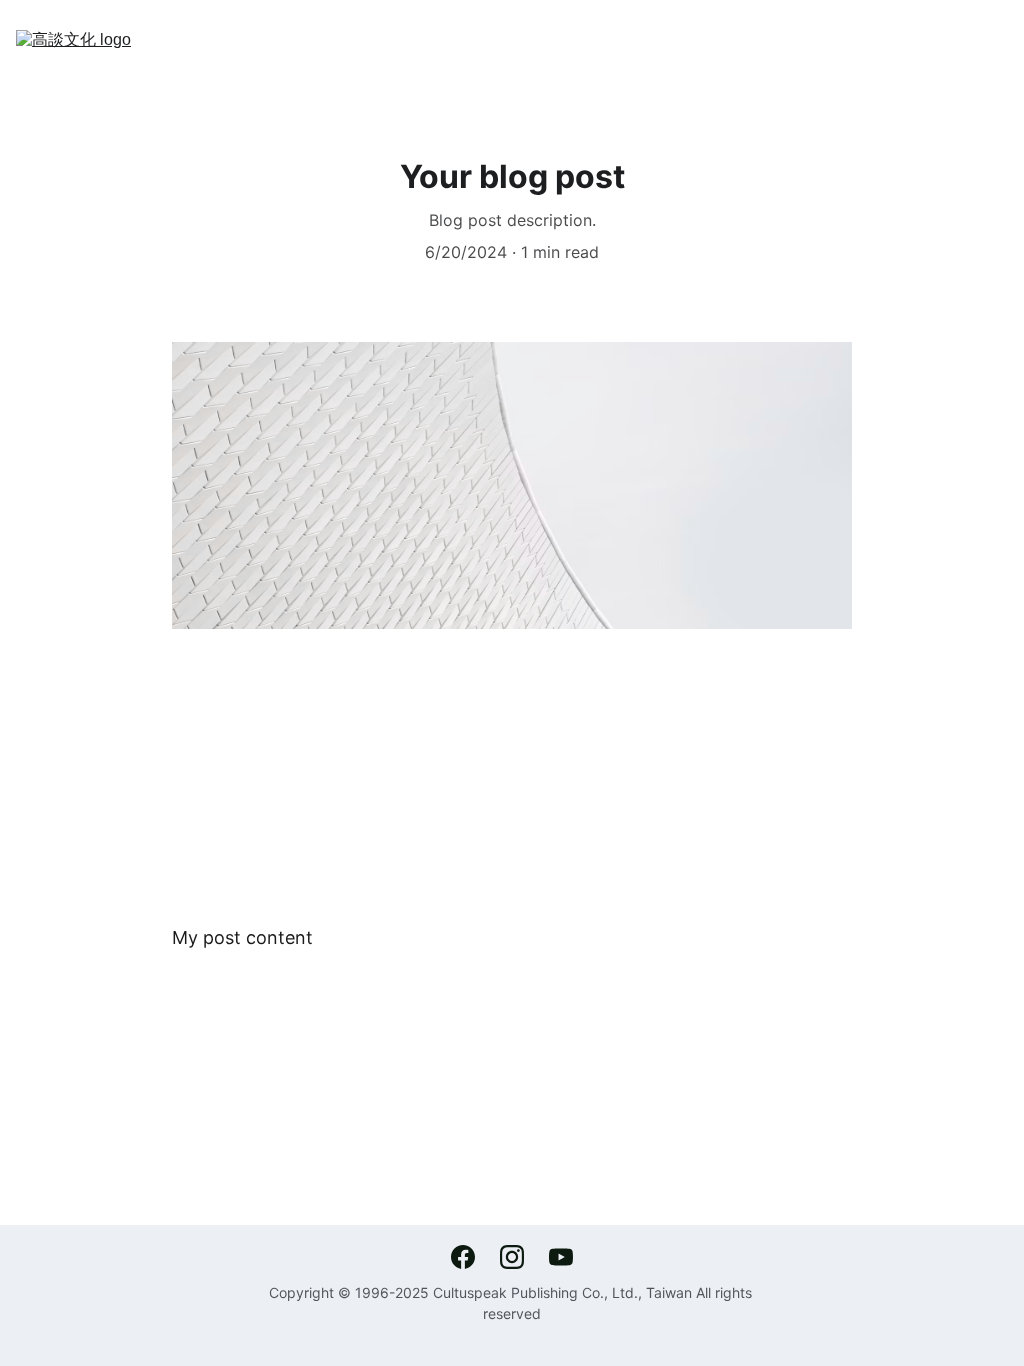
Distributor (606, 55)
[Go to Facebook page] (473, 1257)
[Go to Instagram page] (522, 1257)
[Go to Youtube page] (561, 1257)
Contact (716, 55)
